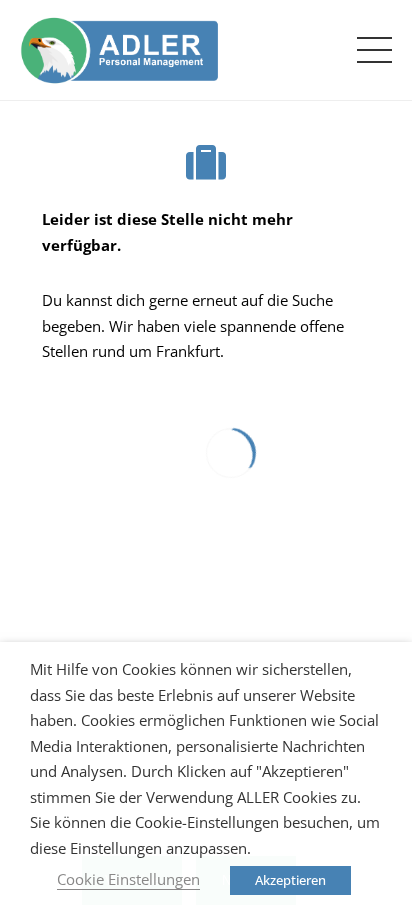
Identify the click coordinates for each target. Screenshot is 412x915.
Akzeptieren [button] (290, 880)
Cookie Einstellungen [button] (128, 879)
